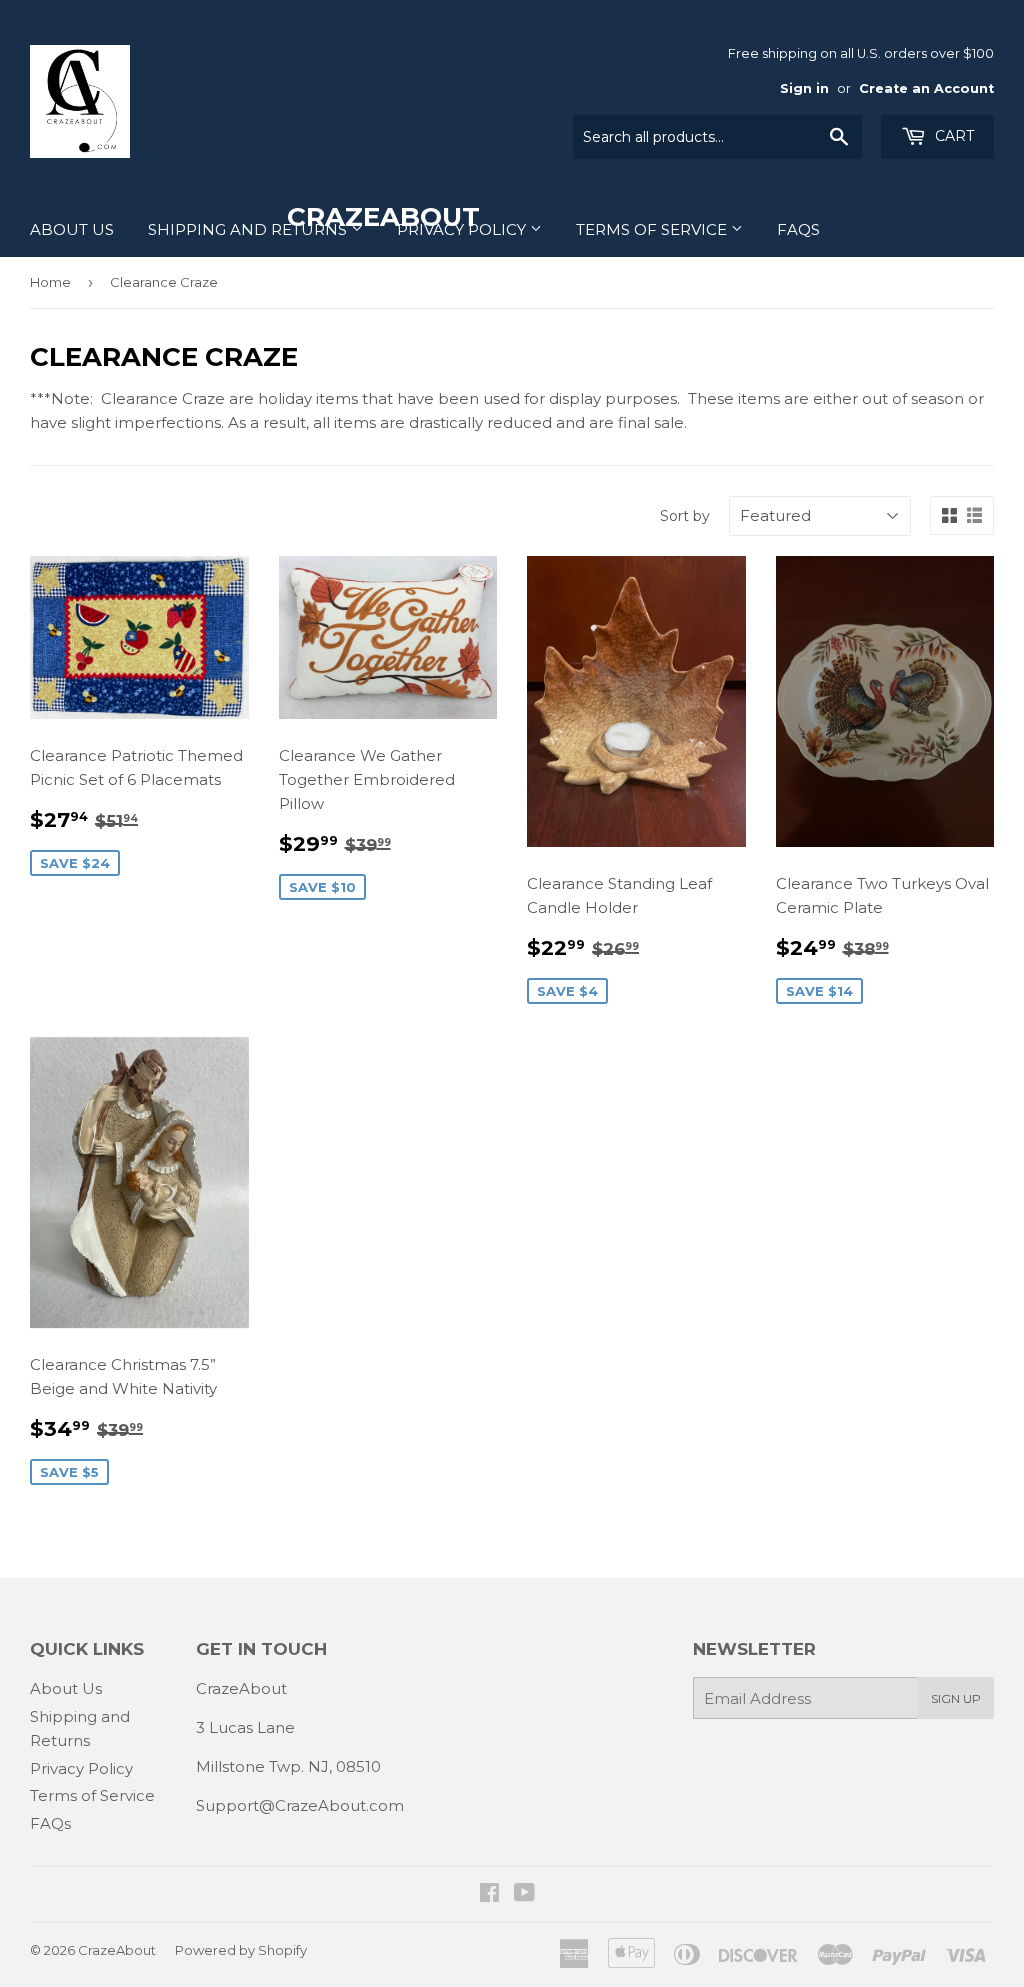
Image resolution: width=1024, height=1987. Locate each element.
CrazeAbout (117, 1950)
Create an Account (926, 88)
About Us (72, 229)
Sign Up (956, 1698)
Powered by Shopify (241, 1950)
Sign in (804, 88)
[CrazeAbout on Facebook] (489, 1894)
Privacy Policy (463, 229)
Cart (952, 136)
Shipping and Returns (249, 229)
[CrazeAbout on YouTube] (524, 1894)
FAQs (798, 229)
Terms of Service (653, 229)
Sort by (685, 516)
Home (50, 282)
